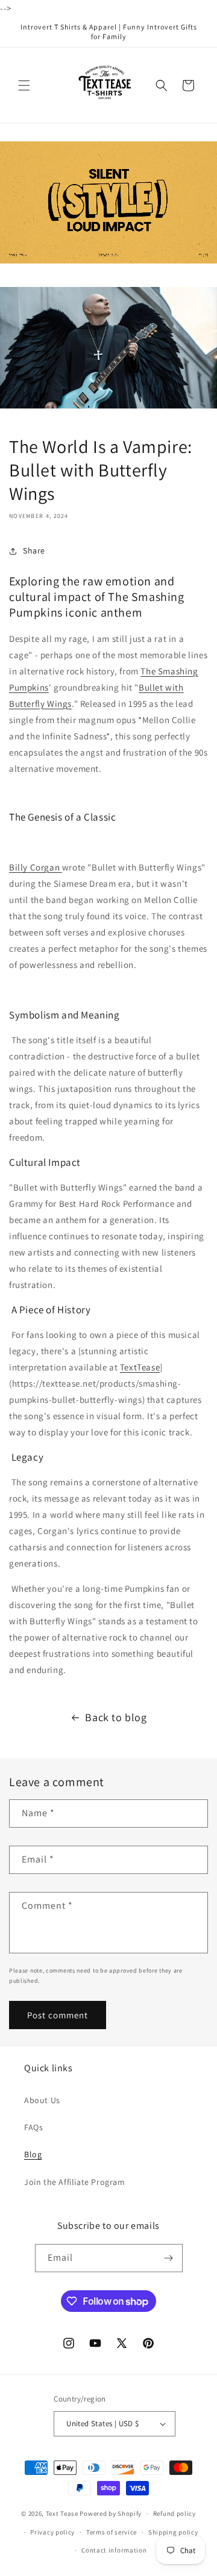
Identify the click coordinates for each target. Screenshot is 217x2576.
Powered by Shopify (111, 2513)
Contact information (114, 2550)
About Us (42, 2100)
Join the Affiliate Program (75, 2182)
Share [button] (34, 550)
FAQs (33, 2127)
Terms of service (112, 2532)
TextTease (140, 1367)
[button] (24, 85)
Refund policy (175, 2513)
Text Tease (62, 2513)
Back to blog (116, 1717)
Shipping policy (173, 2532)
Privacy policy (52, 2532)
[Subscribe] (169, 2258)
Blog (33, 2154)
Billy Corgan (36, 867)
